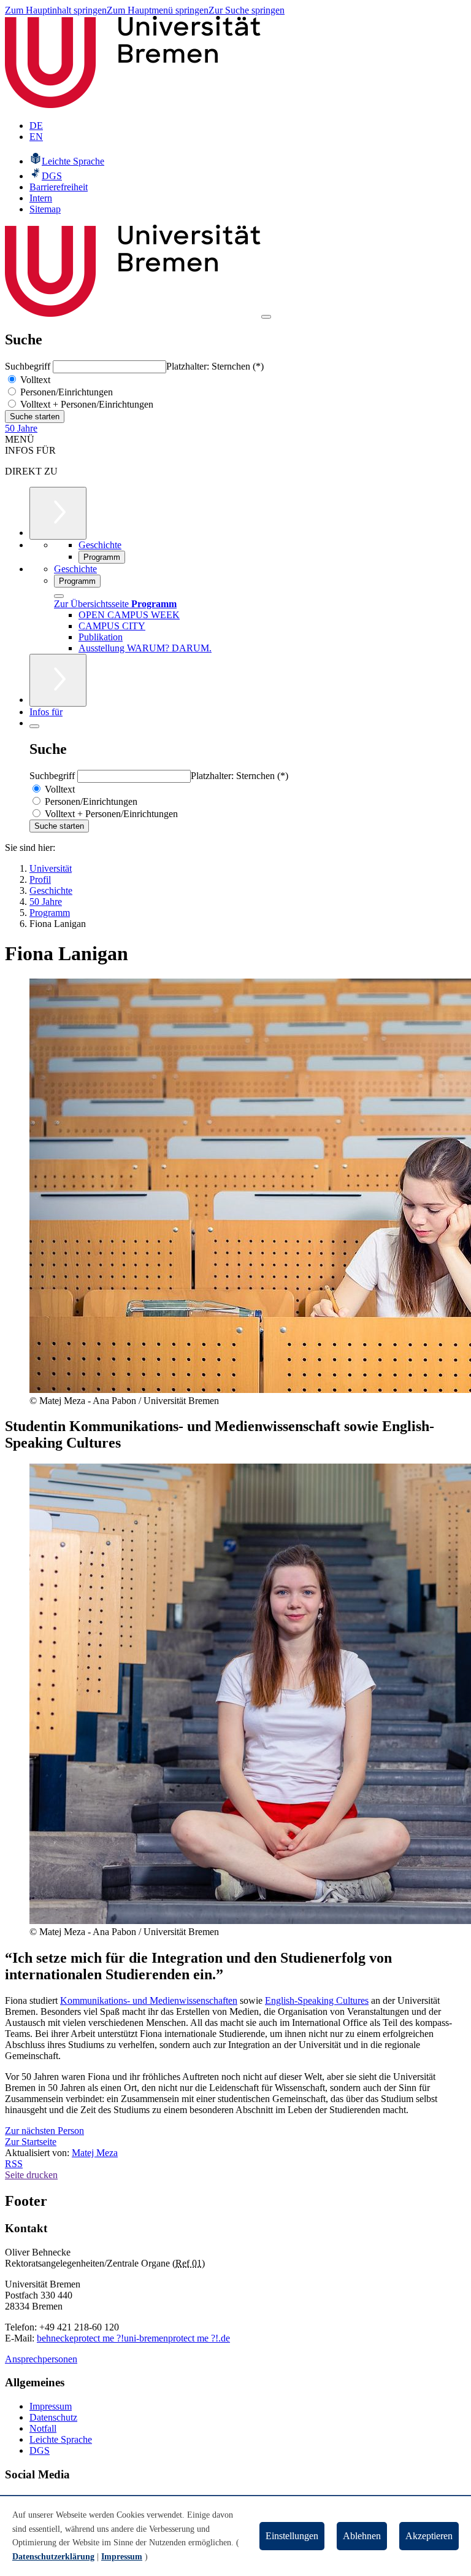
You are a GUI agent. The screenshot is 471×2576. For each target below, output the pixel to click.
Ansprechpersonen (41, 2359)
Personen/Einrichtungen (65, 392)
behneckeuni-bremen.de (133, 2338)
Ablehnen (362, 2536)
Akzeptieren (429, 2536)
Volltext (34, 380)
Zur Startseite (31, 2142)
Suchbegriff (29, 366)
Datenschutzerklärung (53, 2557)
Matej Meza (95, 2153)
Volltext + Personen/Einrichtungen (86, 404)
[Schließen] (59, 596)
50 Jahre (21, 428)
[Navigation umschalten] (266, 317)
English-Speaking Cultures (317, 2000)
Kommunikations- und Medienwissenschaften (149, 2000)
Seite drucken (31, 2175)
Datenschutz (53, 2417)
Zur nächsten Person (44, 2131)
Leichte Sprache (61, 2439)
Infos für (46, 712)
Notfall (43, 2428)
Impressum (51, 2406)
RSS (14, 2164)
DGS (40, 2450)
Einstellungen (292, 2536)
